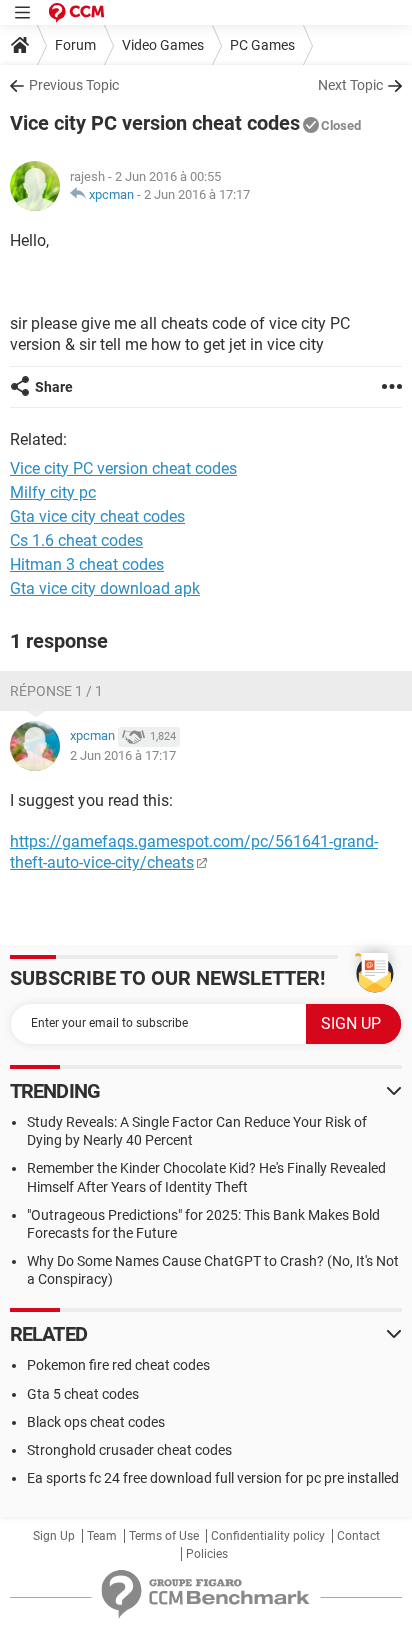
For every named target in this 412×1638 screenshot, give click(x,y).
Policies (207, 1554)
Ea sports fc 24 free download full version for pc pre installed (213, 1478)
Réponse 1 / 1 (56, 691)
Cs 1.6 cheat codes (76, 540)
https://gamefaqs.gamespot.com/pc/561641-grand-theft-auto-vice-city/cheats (194, 852)
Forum (75, 45)
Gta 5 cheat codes (83, 1394)
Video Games (163, 45)
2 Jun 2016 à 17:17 (197, 194)
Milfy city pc (53, 492)
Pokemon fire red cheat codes (118, 1365)
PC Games (262, 45)
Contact (358, 1536)
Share (54, 387)
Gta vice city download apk (105, 588)
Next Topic (350, 85)
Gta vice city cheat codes (97, 516)
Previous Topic (74, 85)
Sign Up (54, 1536)
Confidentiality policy (268, 1536)
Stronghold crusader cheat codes (129, 1450)
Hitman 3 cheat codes (87, 564)
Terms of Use (164, 1536)
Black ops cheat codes (96, 1422)
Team (102, 1536)
